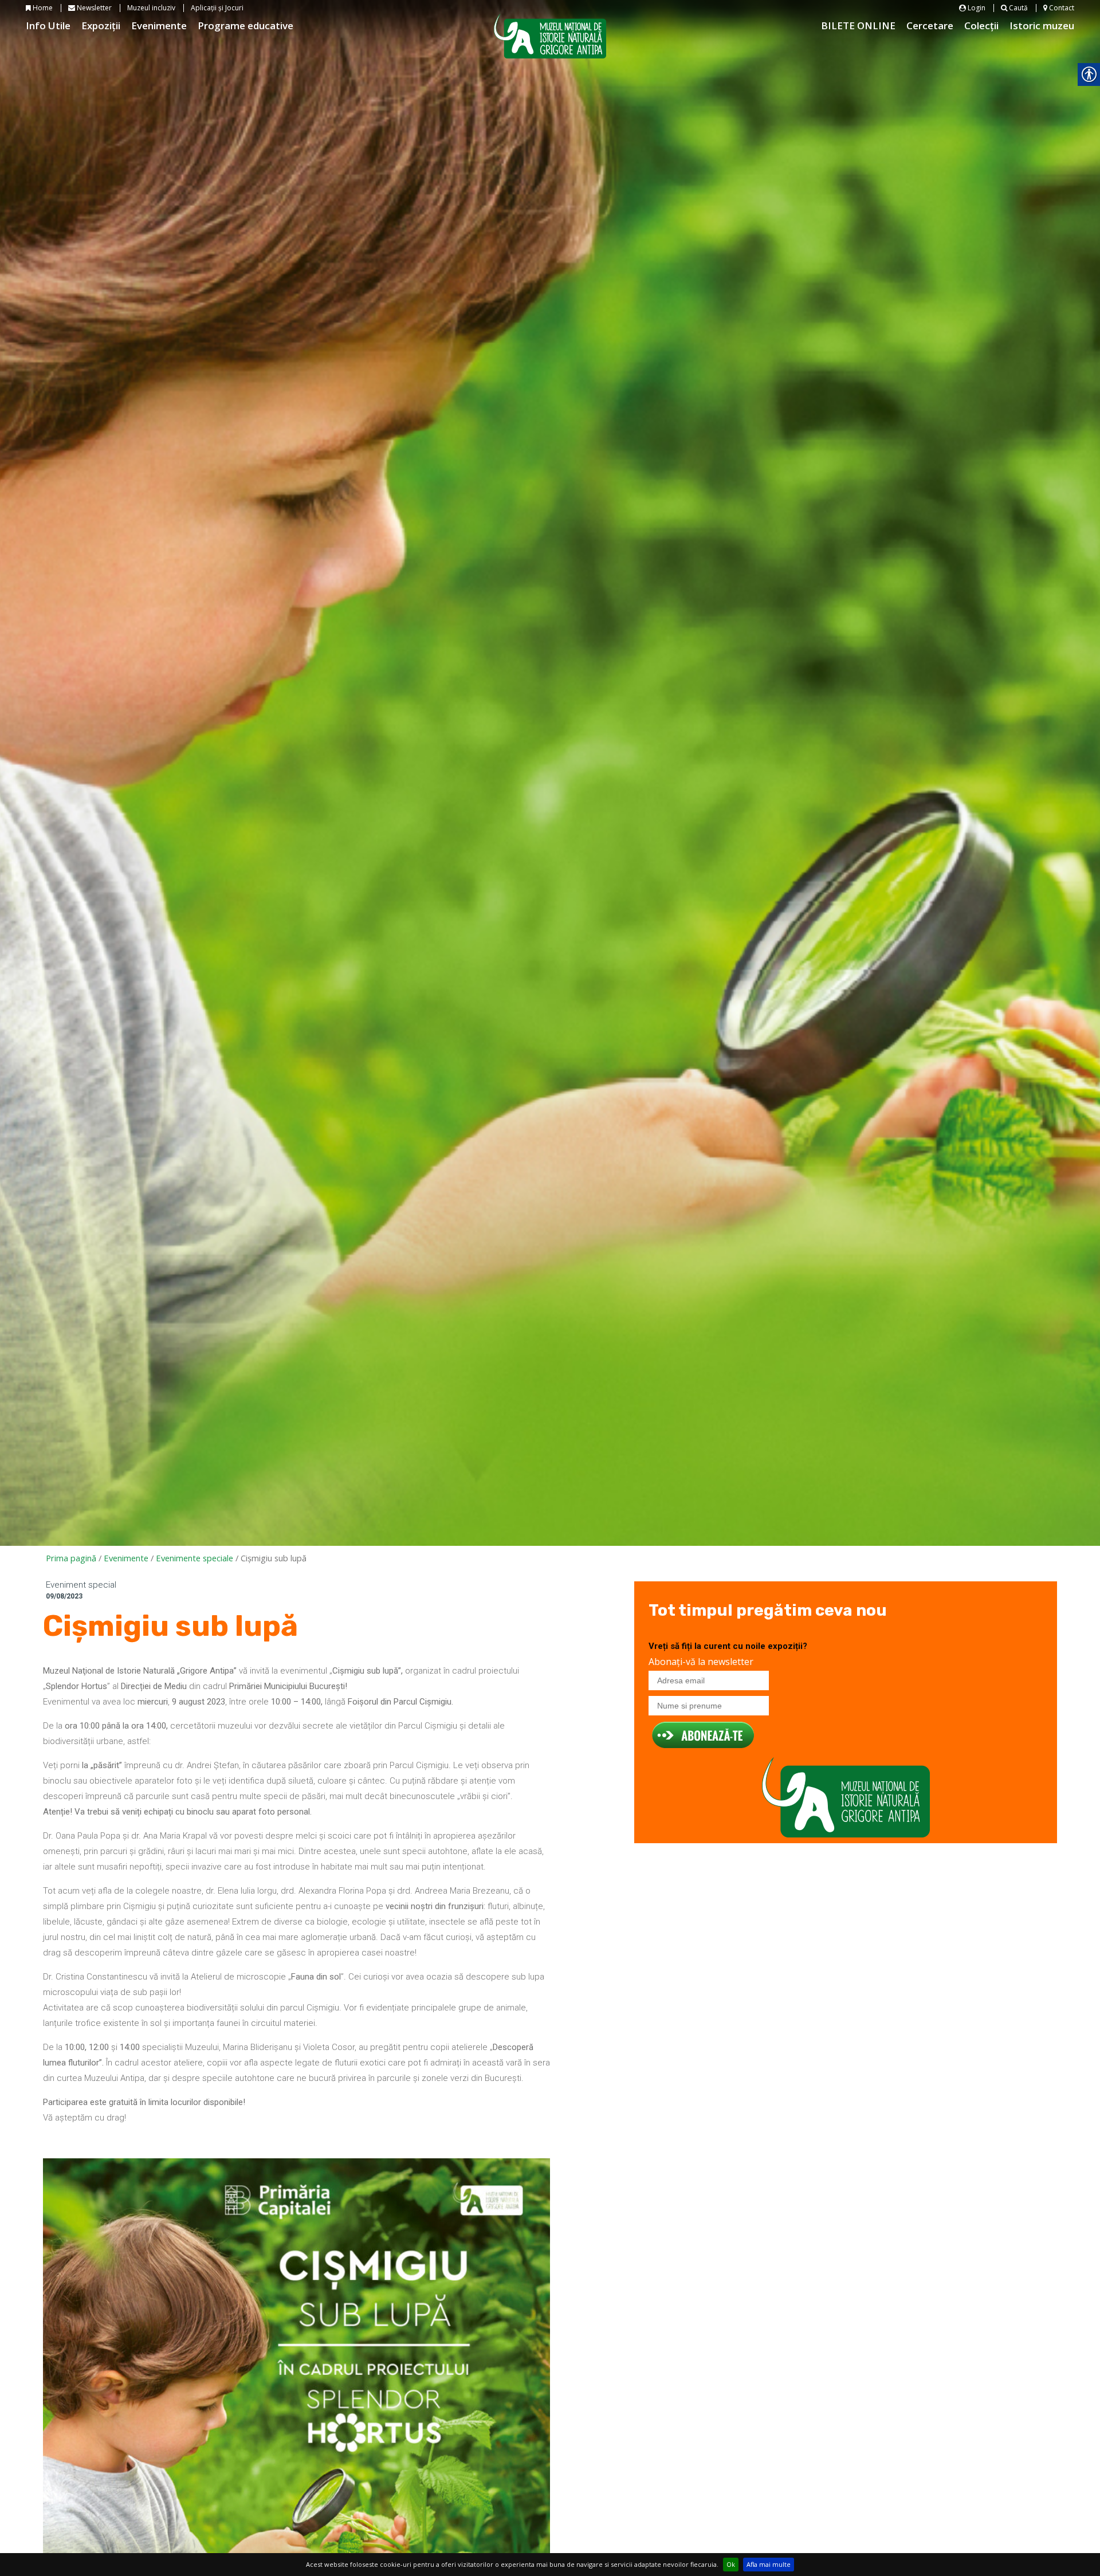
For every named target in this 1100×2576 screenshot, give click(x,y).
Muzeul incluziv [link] (151, 8)
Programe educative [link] (245, 25)
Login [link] (976, 8)
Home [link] (42, 8)
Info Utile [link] (48, 25)
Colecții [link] (981, 25)
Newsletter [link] (93, 8)
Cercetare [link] (930, 25)
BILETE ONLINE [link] (858, 25)
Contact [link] (1061, 8)
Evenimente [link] (159, 25)
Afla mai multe (769, 2564)
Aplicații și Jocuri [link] (217, 8)
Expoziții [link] (101, 25)
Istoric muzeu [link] (1042, 25)
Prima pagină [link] (71, 1558)
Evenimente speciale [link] (195, 1558)
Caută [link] (1017, 8)
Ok (731, 2564)
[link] (296, 2412)
